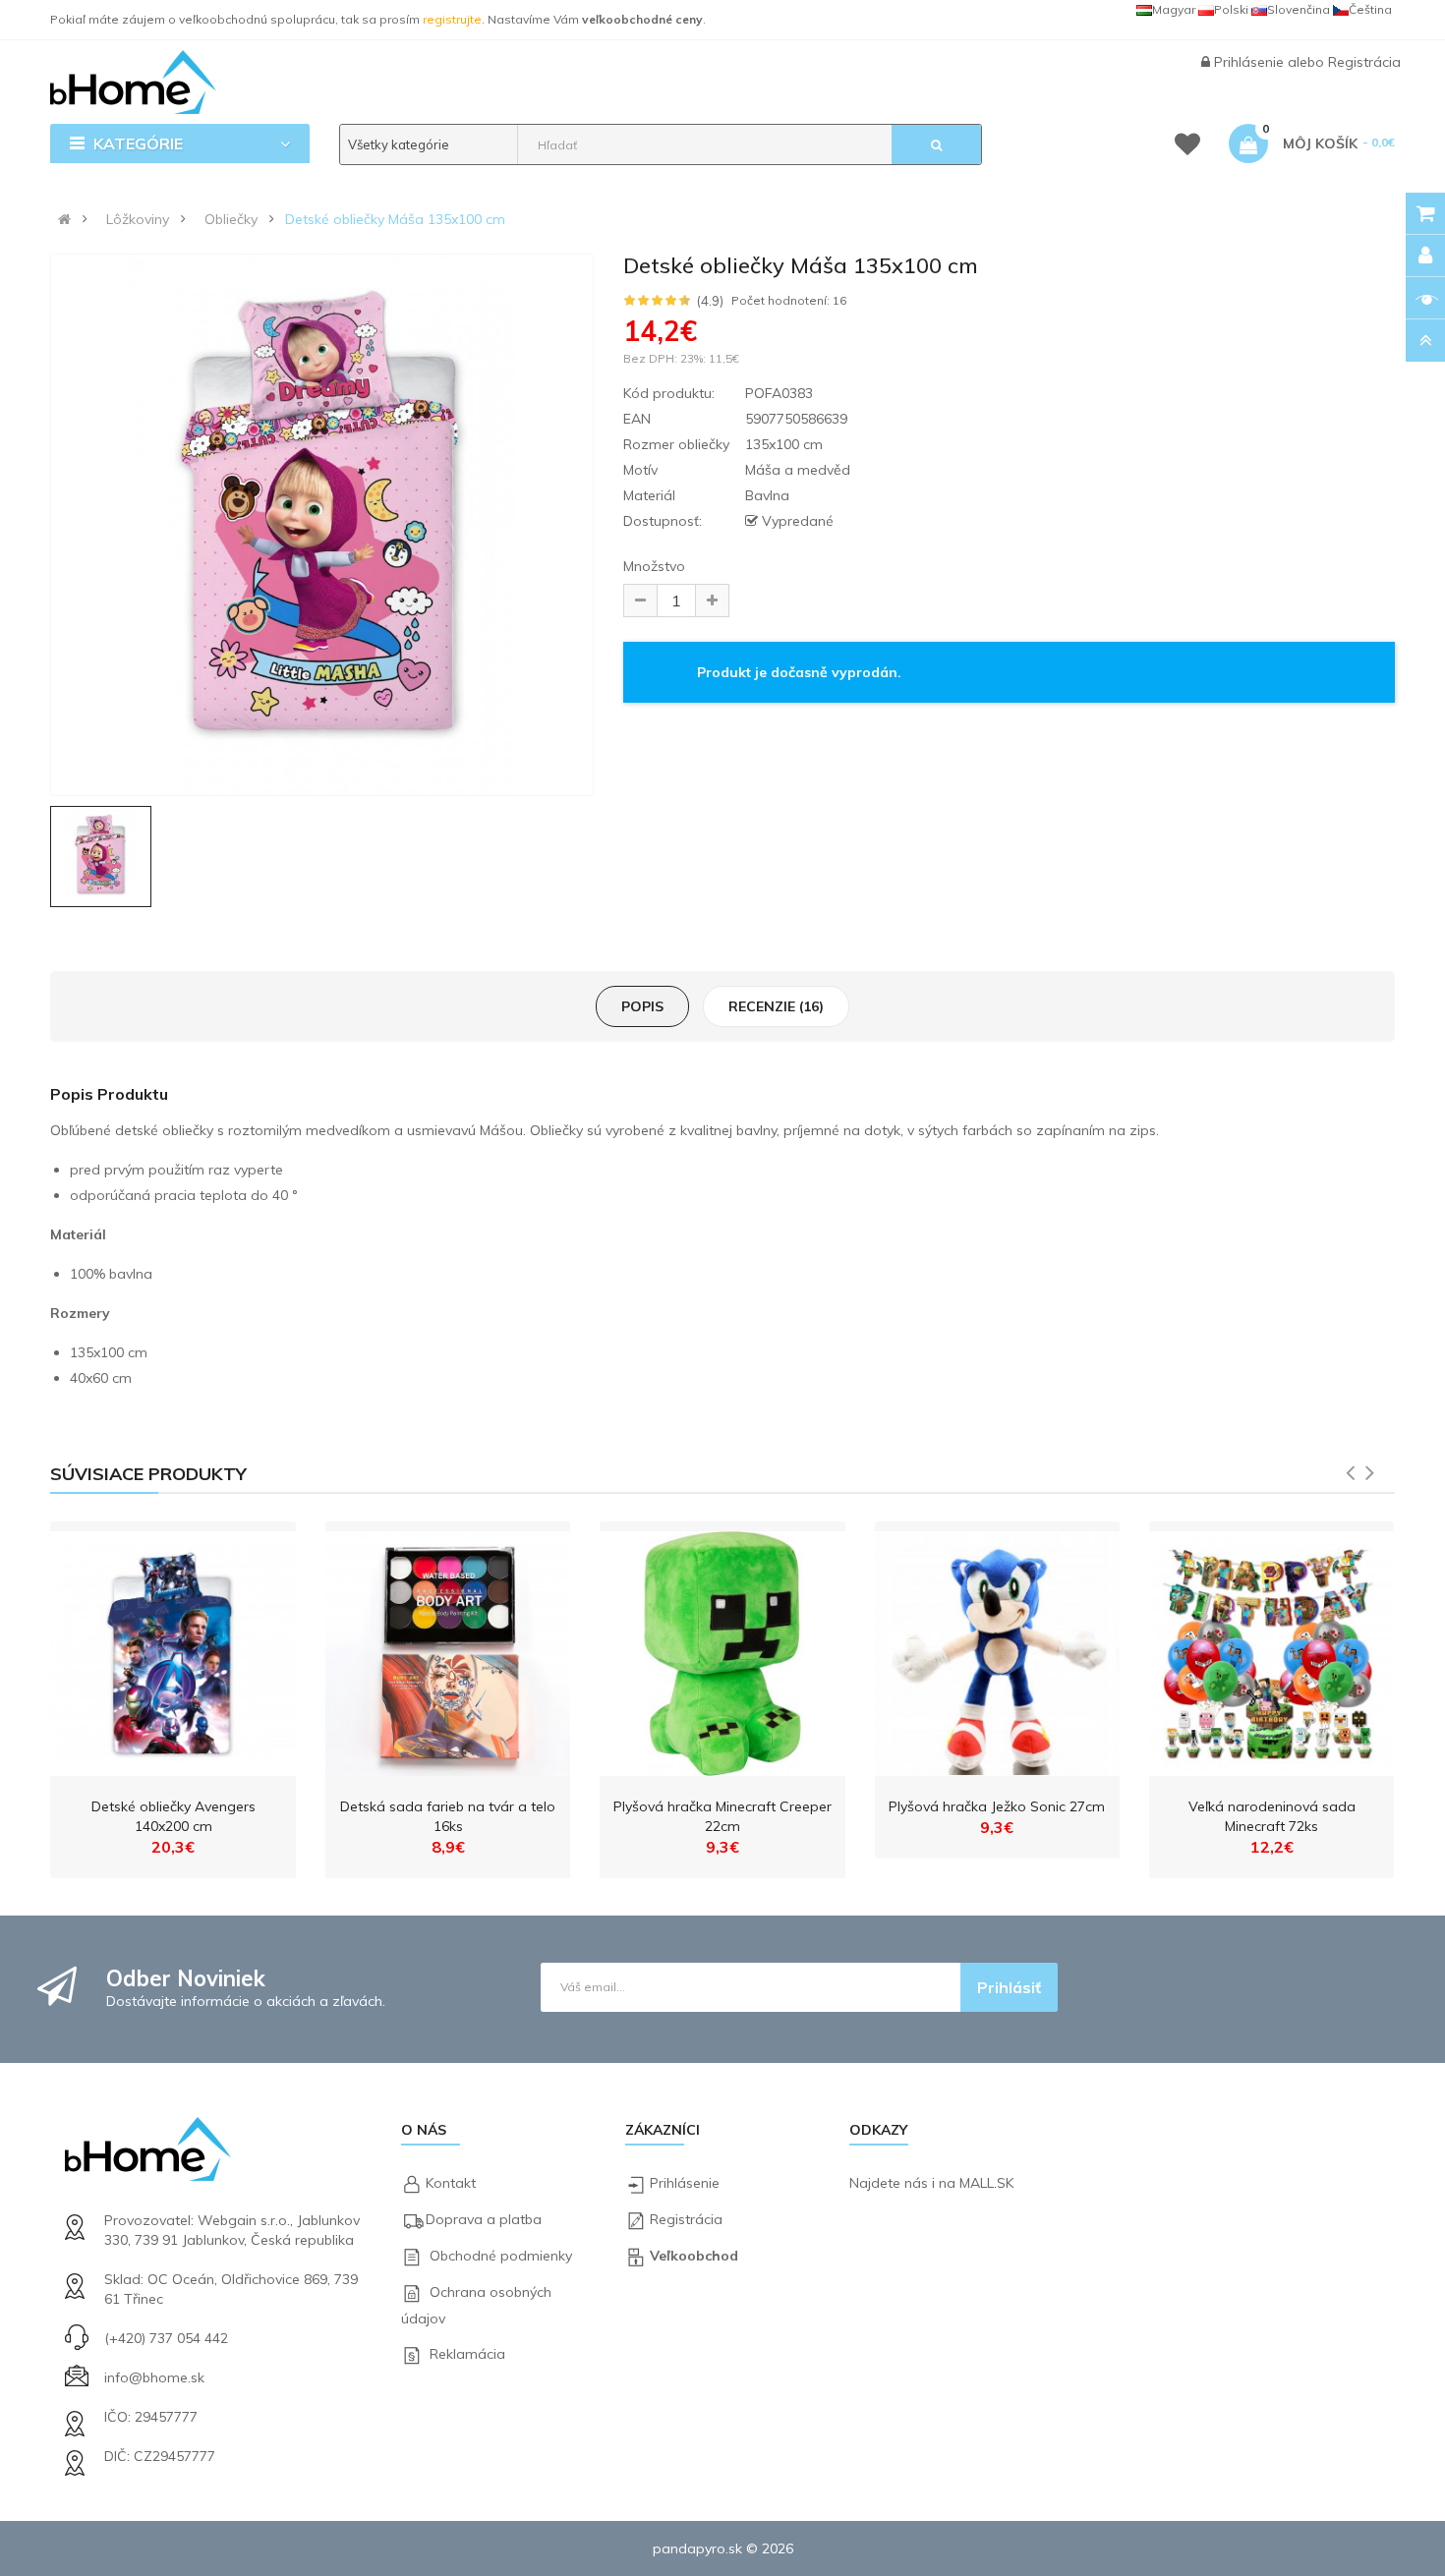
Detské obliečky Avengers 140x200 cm (173, 1816)
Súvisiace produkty (148, 1474)
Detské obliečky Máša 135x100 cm (395, 219)
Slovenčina (1299, 9)
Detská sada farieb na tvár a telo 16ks (448, 1816)
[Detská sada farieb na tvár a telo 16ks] (448, 1649)
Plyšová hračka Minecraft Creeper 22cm (722, 1816)
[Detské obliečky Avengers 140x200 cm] (173, 1649)
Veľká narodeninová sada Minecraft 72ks (1272, 1816)
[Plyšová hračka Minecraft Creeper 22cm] (722, 1649)
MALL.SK (986, 2183)
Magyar (1174, 9)
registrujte (452, 19)
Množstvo (654, 566)
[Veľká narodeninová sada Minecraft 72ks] (1272, 1649)
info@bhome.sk (154, 2377)
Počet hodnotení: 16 (789, 301)
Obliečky (231, 219)
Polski (1231, 9)
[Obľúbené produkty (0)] (1187, 147)
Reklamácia (467, 2354)
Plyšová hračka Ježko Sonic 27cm (997, 1806)
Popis (642, 1006)
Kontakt (451, 2183)
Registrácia (1364, 62)
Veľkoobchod (694, 2256)
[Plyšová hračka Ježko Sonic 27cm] (997, 1649)
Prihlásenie (1251, 62)
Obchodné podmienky (501, 2256)
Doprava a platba (484, 2219)
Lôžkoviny (138, 219)
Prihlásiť (1009, 1987)
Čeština (1370, 9)
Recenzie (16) (776, 1006)
